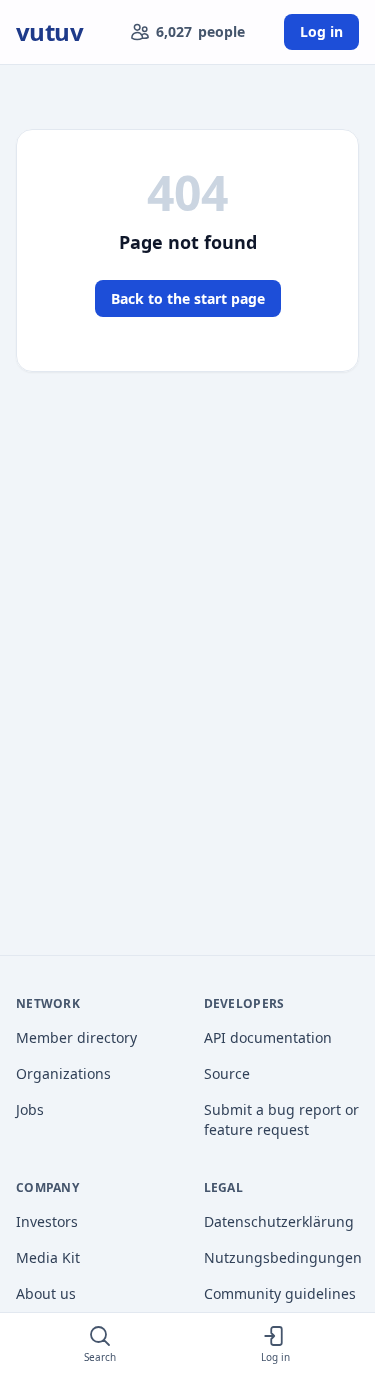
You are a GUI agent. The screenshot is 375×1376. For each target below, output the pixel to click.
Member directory (76, 1037)
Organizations (63, 1073)
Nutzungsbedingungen (282, 1257)
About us (46, 1293)
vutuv (49, 32)
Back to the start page (188, 298)
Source (227, 1073)
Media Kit (48, 1257)
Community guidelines (280, 1293)
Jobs (30, 1109)
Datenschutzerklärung (279, 1221)
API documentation (268, 1037)
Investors (47, 1221)
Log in (321, 31)
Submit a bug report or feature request (281, 1119)
